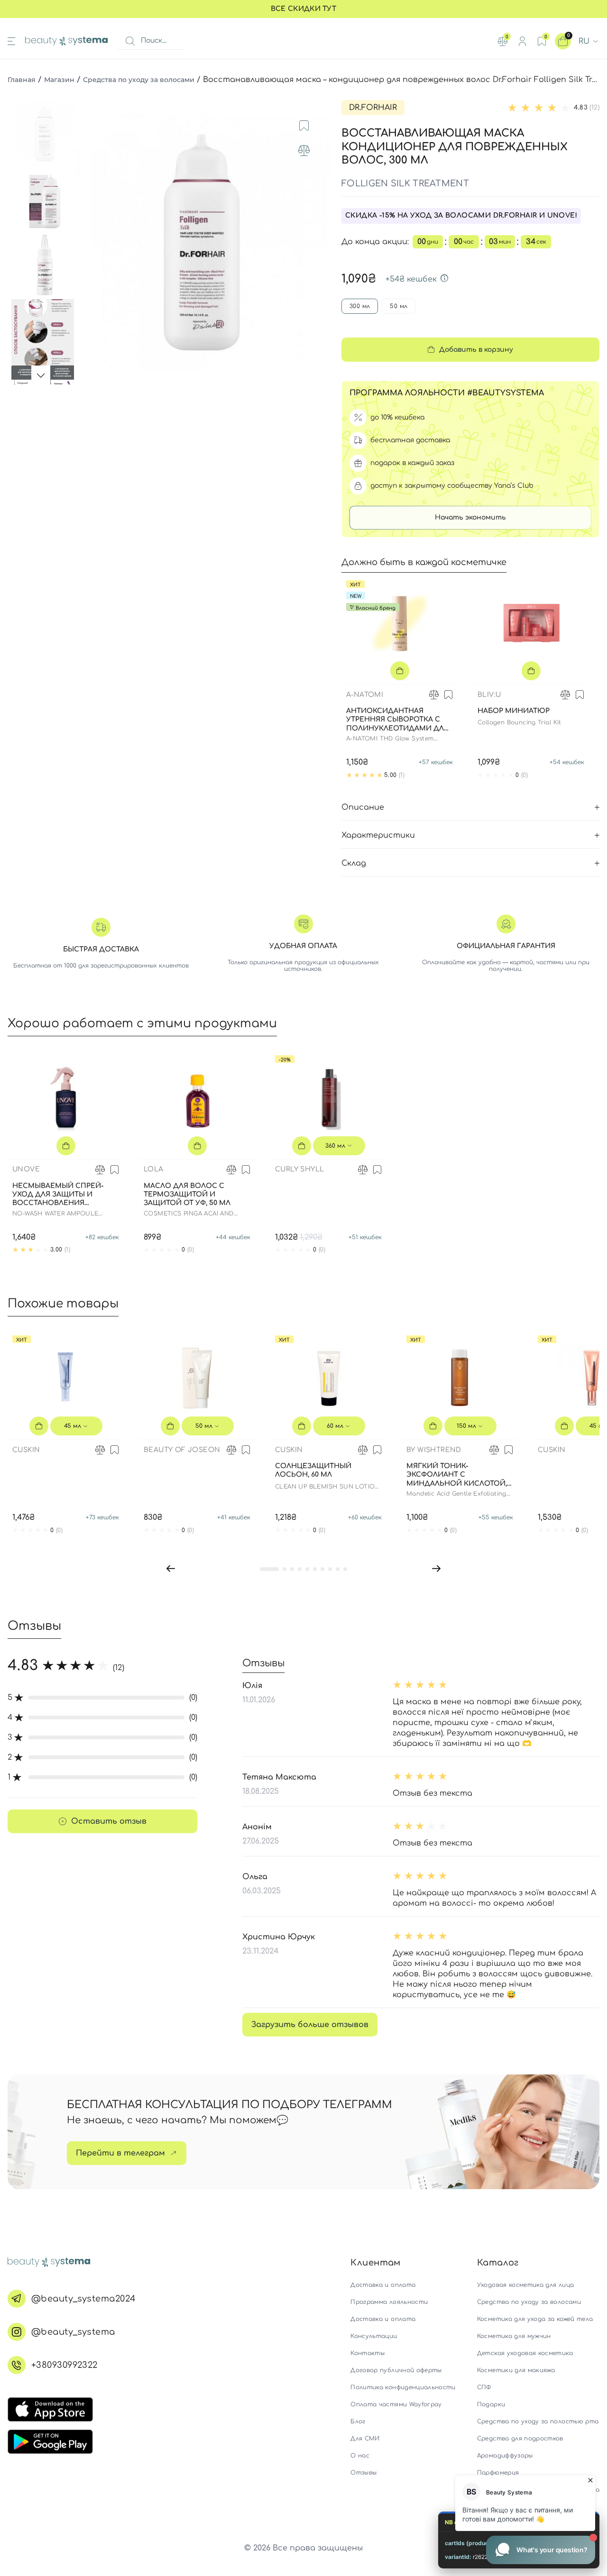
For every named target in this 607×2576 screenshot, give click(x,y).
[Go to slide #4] (45, 332)
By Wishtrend (434, 1450)
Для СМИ (365, 2439)
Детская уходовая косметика (525, 2353)
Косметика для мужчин (514, 2336)
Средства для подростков (520, 2439)
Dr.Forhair (373, 108)
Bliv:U (489, 695)
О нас (360, 2456)
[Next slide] (313, 242)
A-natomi (365, 695)
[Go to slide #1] (45, 133)
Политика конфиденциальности (403, 2387)
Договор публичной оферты (396, 2370)
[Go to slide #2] (45, 200)
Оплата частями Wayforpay (396, 2404)
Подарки (491, 2404)
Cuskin (26, 1450)
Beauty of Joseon (182, 1450)
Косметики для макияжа (516, 2370)
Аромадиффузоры (505, 2456)
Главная (22, 80)
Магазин (59, 80)
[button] (171, 1569)
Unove (26, 1169)
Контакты (368, 2353)
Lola (154, 1169)
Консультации (374, 2336)
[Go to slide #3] (45, 266)
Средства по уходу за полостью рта (538, 2421)
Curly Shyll (299, 1169)
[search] (130, 41)
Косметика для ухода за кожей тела (535, 2319)
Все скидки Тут (303, 9)
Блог (358, 2421)
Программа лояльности (389, 2302)
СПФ (484, 2387)
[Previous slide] (90, 242)
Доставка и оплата (383, 2285)
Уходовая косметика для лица (525, 2285)
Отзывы (363, 2473)
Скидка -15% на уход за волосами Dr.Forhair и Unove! (461, 215)
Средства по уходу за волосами (139, 80)
